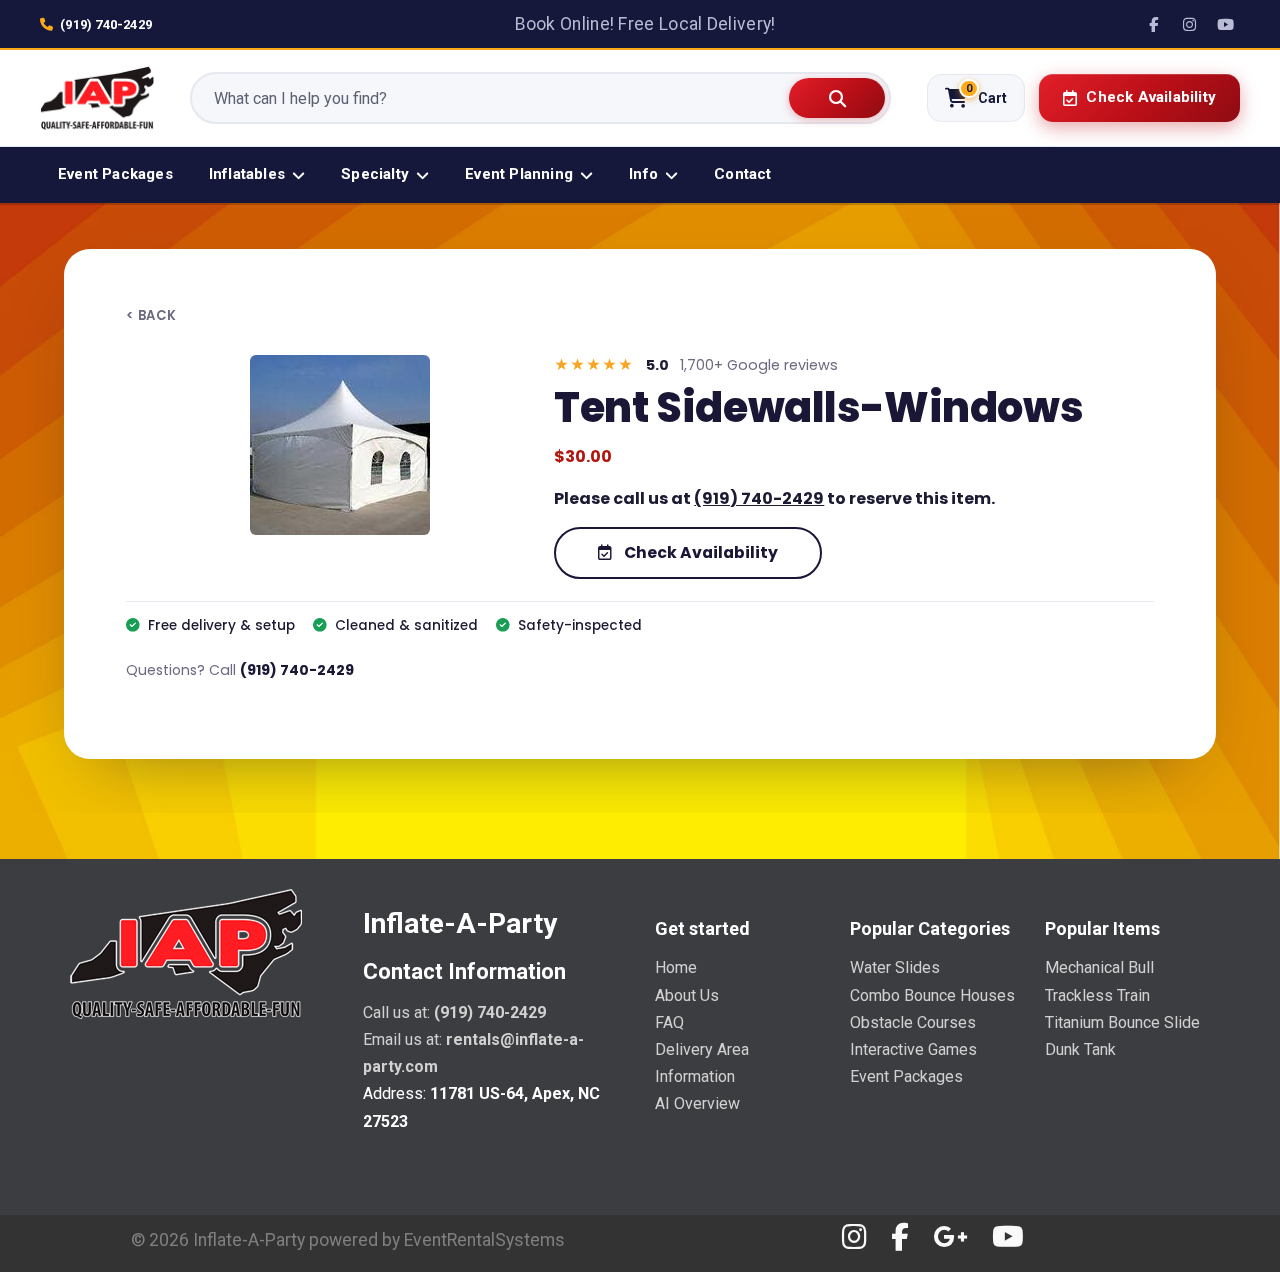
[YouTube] (1225, 24)
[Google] (950, 1237)
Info (643, 174)
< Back (151, 316)
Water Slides (895, 967)
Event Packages (115, 174)
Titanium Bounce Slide (1122, 1022)
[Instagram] (1189, 24)
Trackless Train (1097, 995)
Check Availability (699, 552)
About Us (687, 995)
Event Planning (519, 174)
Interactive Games (913, 1049)
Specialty (375, 174)
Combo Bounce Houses (932, 995)
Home (676, 967)
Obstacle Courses (913, 1022)
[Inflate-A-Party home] (97, 98)
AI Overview (697, 1103)
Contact (742, 174)
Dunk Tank (1080, 1049)
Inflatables (247, 174)
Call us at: (454, 1012)
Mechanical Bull (1099, 967)
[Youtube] (1008, 1237)
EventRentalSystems (484, 1240)
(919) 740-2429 (106, 24)
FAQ (669, 1022)
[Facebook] (1153, 24)
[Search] (837, 98)
